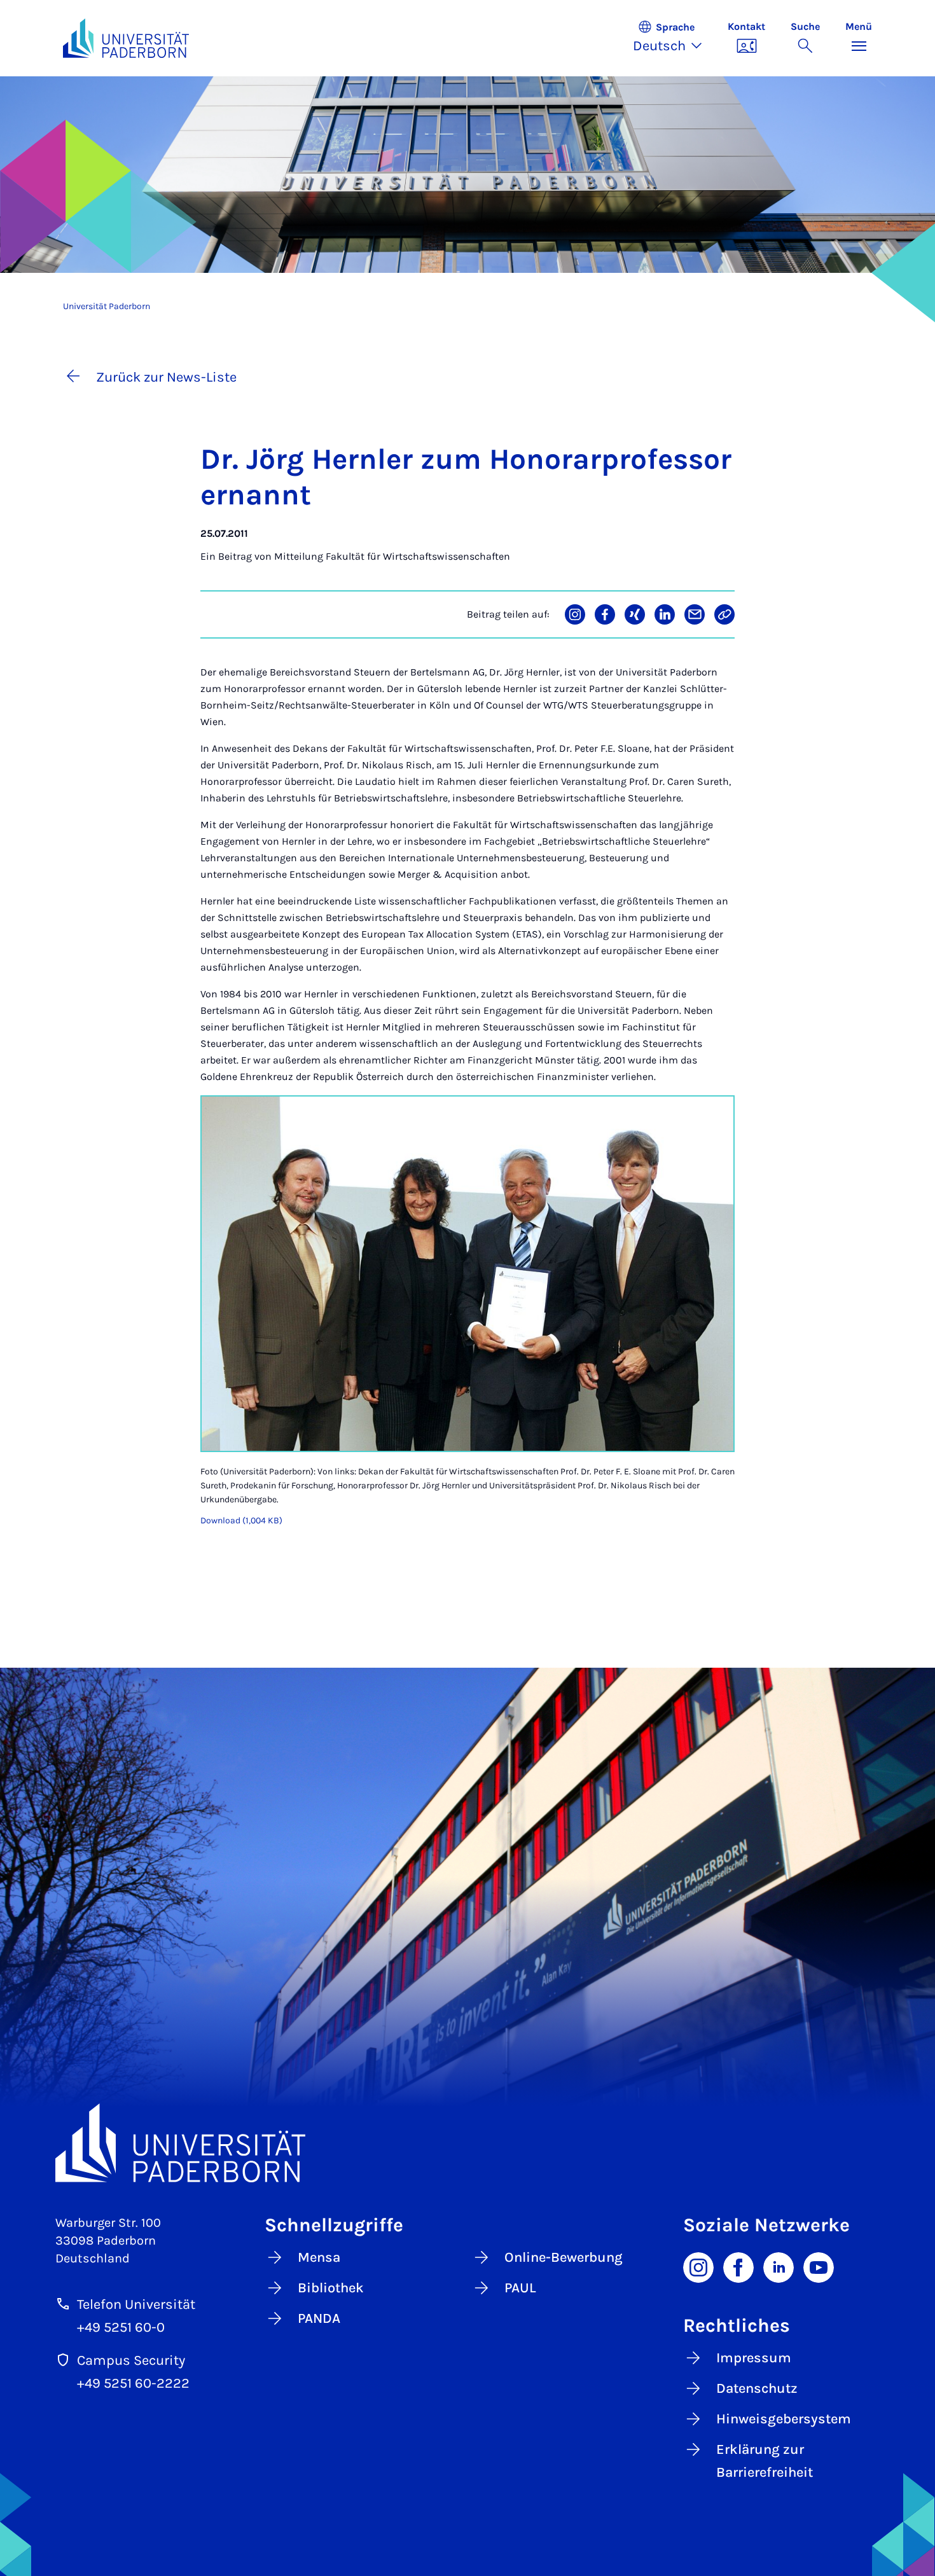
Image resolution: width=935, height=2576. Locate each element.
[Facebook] (738, 2266)
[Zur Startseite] (126, 38)
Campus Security (131, 2360)
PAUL (520, 2288)
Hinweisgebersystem (784, 2419)
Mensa (319, 2257)
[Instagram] (698, 2266)
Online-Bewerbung (564, 2257)
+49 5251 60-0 (121, 2327)
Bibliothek (331, 2288)
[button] (674, 38)
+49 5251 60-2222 (133, 2383)
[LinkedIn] (779, 2266)
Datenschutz (757, 2388)
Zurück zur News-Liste (166, 377)
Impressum (754, 2358)
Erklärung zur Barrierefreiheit (765, 2461)
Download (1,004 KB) (241, 1520)
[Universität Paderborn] (468, 2143)
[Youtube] (819, 2266)
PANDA (319, 2318)
